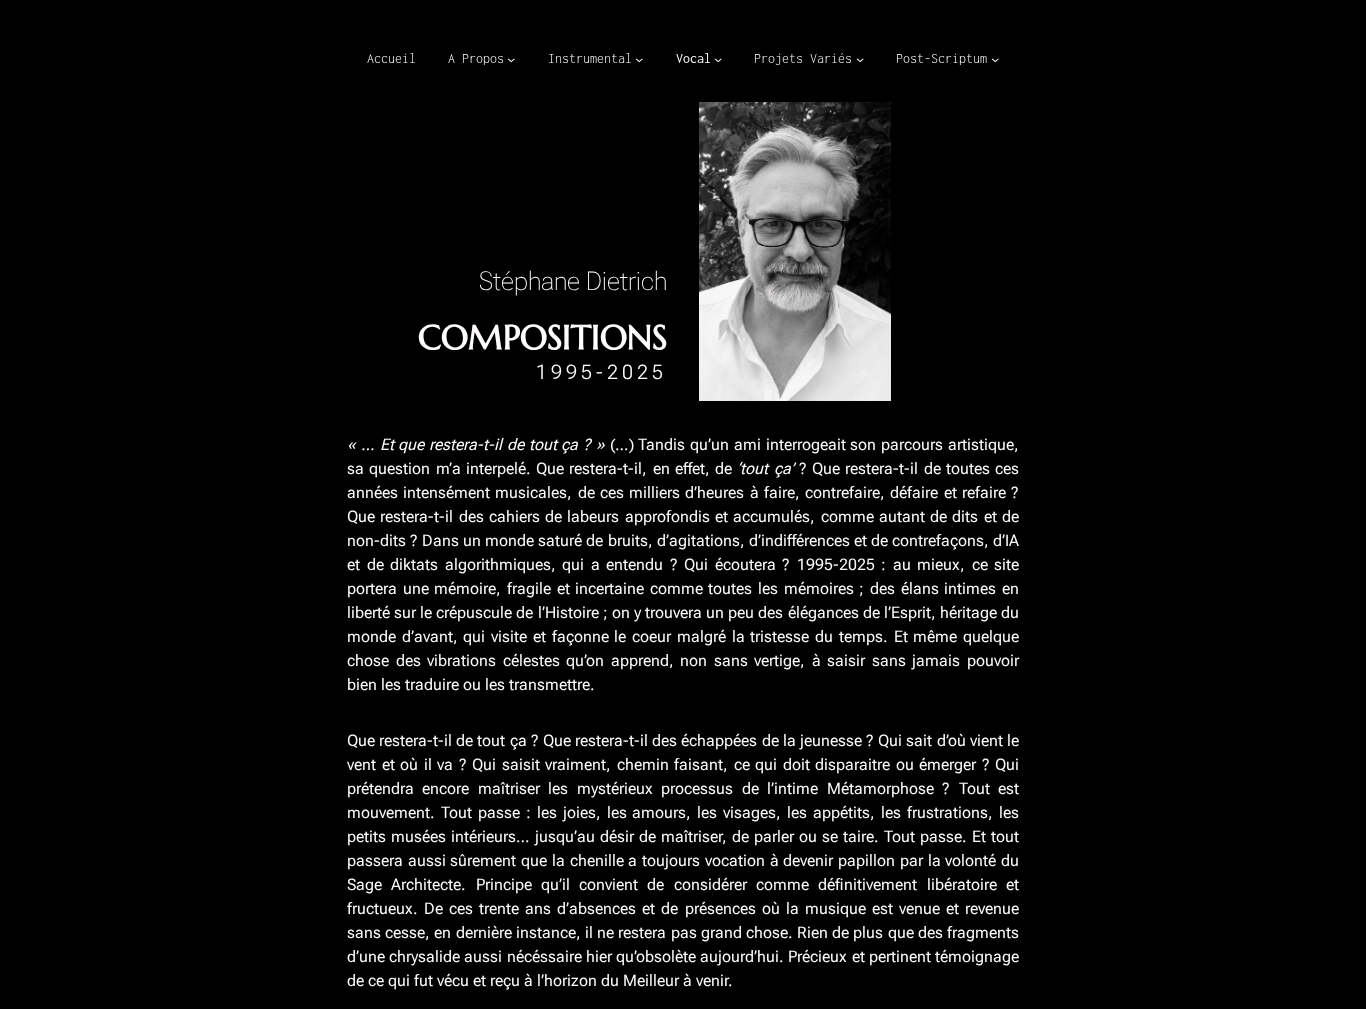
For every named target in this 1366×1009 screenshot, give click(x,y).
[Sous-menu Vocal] (718, 59)
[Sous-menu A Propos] (511, 59)
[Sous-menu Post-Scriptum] (995, 59)
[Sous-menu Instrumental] (639, 59)
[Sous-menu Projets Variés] (860, 59)
